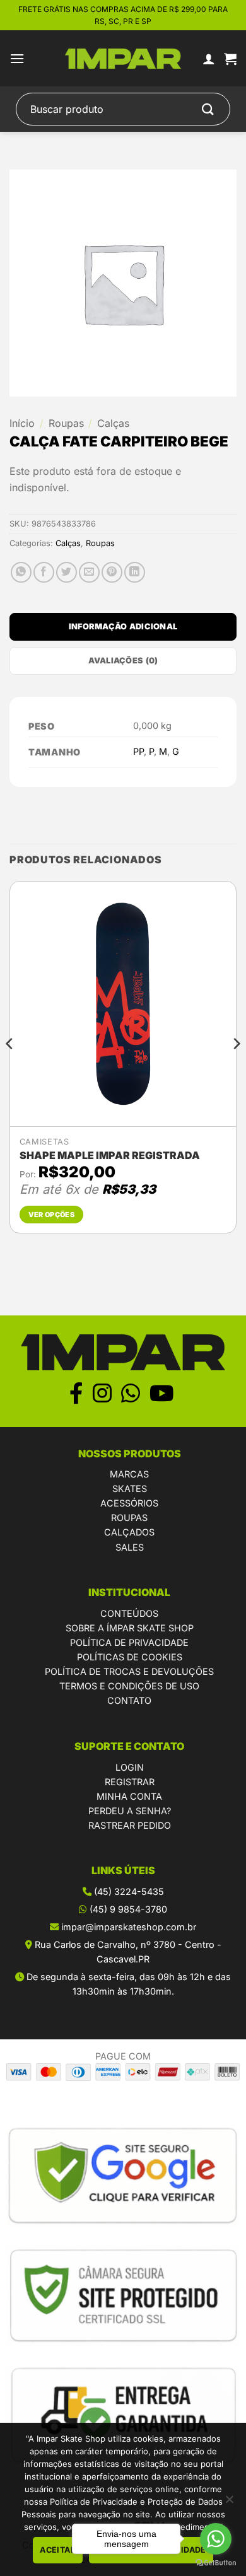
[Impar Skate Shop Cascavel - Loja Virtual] (123, 59)
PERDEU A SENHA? (130, 1811)
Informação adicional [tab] (123, 627)
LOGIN (130, 1767)
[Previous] (10, 1069)
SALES (130, 1547)
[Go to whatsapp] (216, 2539)
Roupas (66, 423)
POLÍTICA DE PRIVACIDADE (129, 1642)
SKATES (130, 1489)
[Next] (236, 1069)
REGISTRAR (130, 1782)
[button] (17, 58)
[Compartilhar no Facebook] (44, 572)
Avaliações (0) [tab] (123, 661)
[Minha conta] (209, 59)
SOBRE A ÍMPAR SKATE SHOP (130, 1628)
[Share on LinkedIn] (135, 572)
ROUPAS (129, 1518)
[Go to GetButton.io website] (216, 2563)
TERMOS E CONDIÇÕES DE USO (129, 1686)
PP (138, 751)
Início (22, 423)
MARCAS (129, 1474)
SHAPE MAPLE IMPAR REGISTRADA (110, 1155)
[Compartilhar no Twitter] (67, 572)
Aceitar (58, 2550)
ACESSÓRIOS (129, 1503)
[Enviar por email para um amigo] (89, 572)
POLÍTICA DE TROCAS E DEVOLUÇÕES (129, 1671)
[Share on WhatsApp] (21, 572)
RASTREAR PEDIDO (130, 1825)
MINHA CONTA (129, 1796)
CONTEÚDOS (129, 1613)
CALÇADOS (129, 1532)
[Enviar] (208, 109)
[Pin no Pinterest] (112, 572)
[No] (229, 2503)
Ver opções (51, 1215)
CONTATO (129, 1700)
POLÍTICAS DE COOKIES (130, 1657)
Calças (113, 423)
